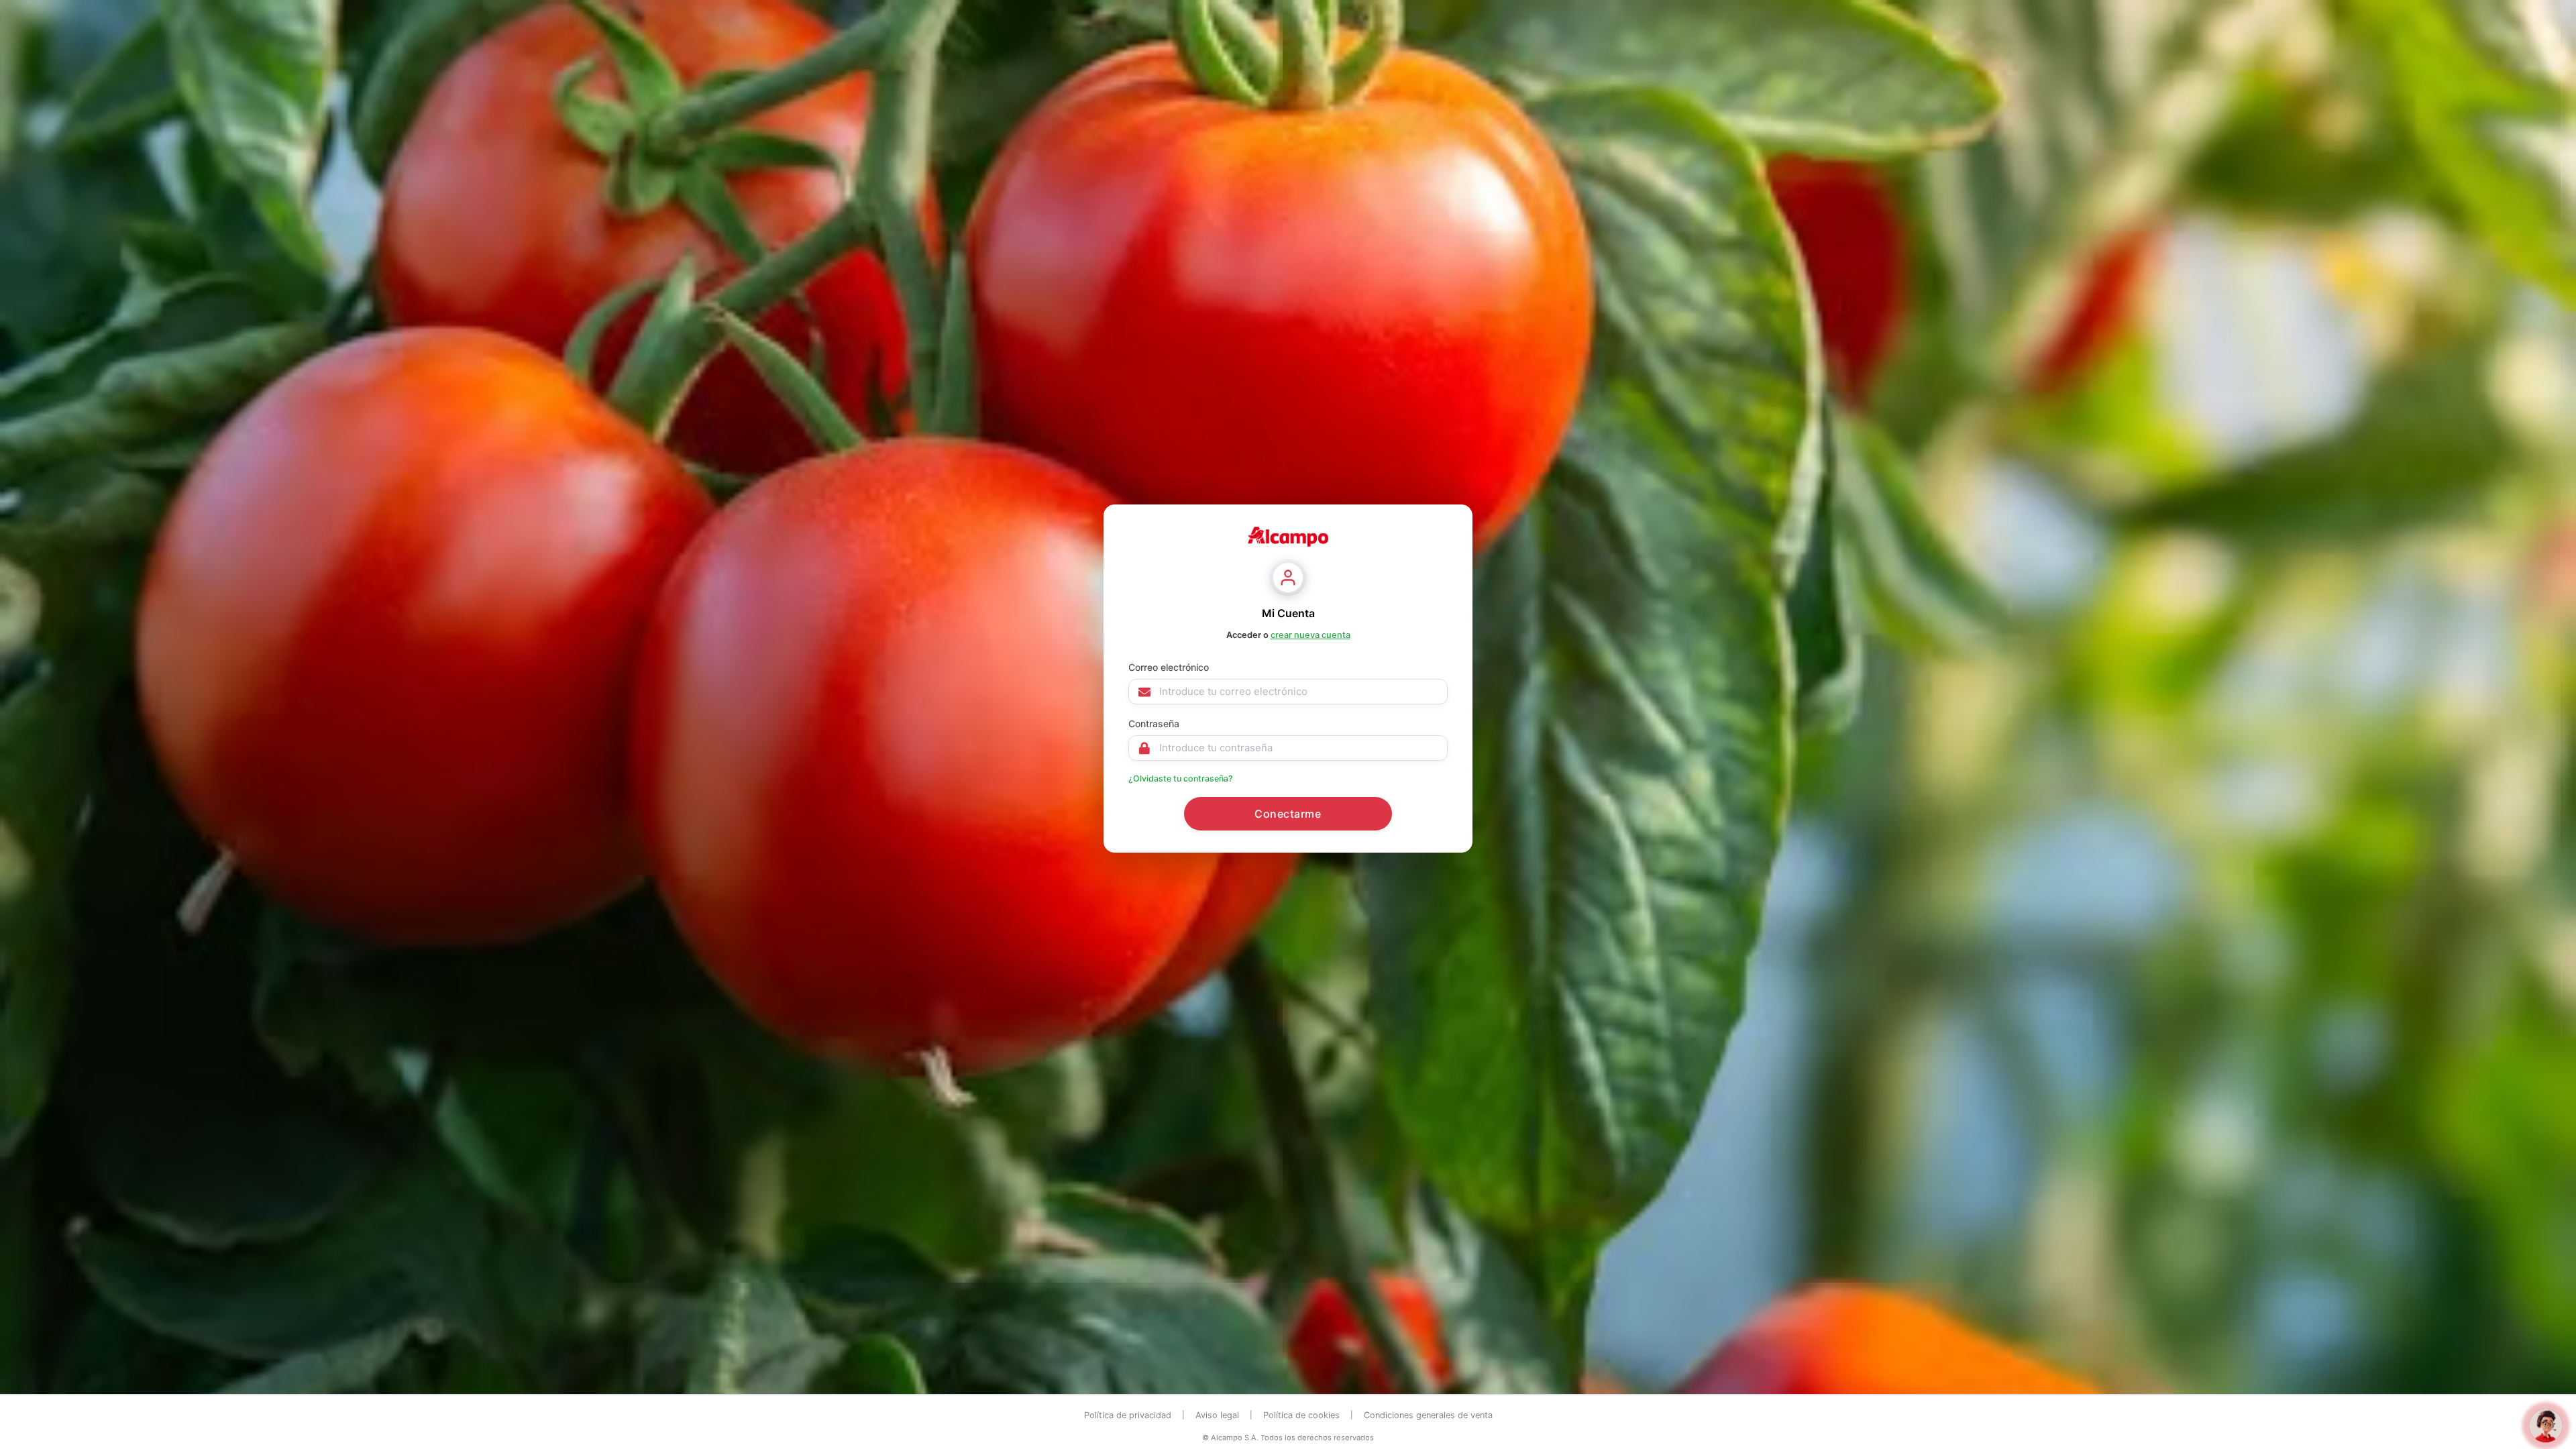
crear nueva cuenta (1310, 635)
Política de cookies (1301, 1415)
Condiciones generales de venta (1428, 1415)
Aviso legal (1217, 1415)
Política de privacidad (1128, 1415)
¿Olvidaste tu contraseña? (1181, 779)
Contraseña (1154, 723)
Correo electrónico (1169, 667)
